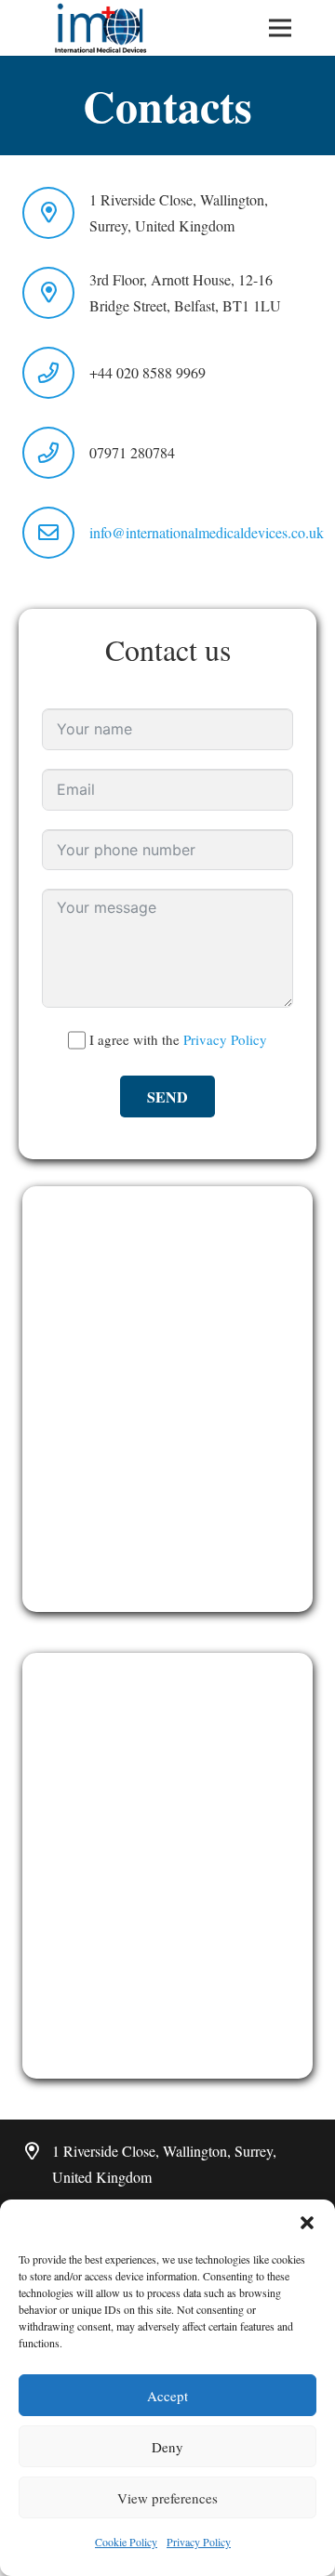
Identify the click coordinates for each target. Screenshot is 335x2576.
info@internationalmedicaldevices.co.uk (207, 532)
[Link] (101, 28)
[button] (307, 2223)
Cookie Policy (126, 2542)
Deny (167, 2447)
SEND (167, 1096)
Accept (167, 2396)
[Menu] (281, 28)
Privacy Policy (199, 2542)
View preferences (167, 2498)
